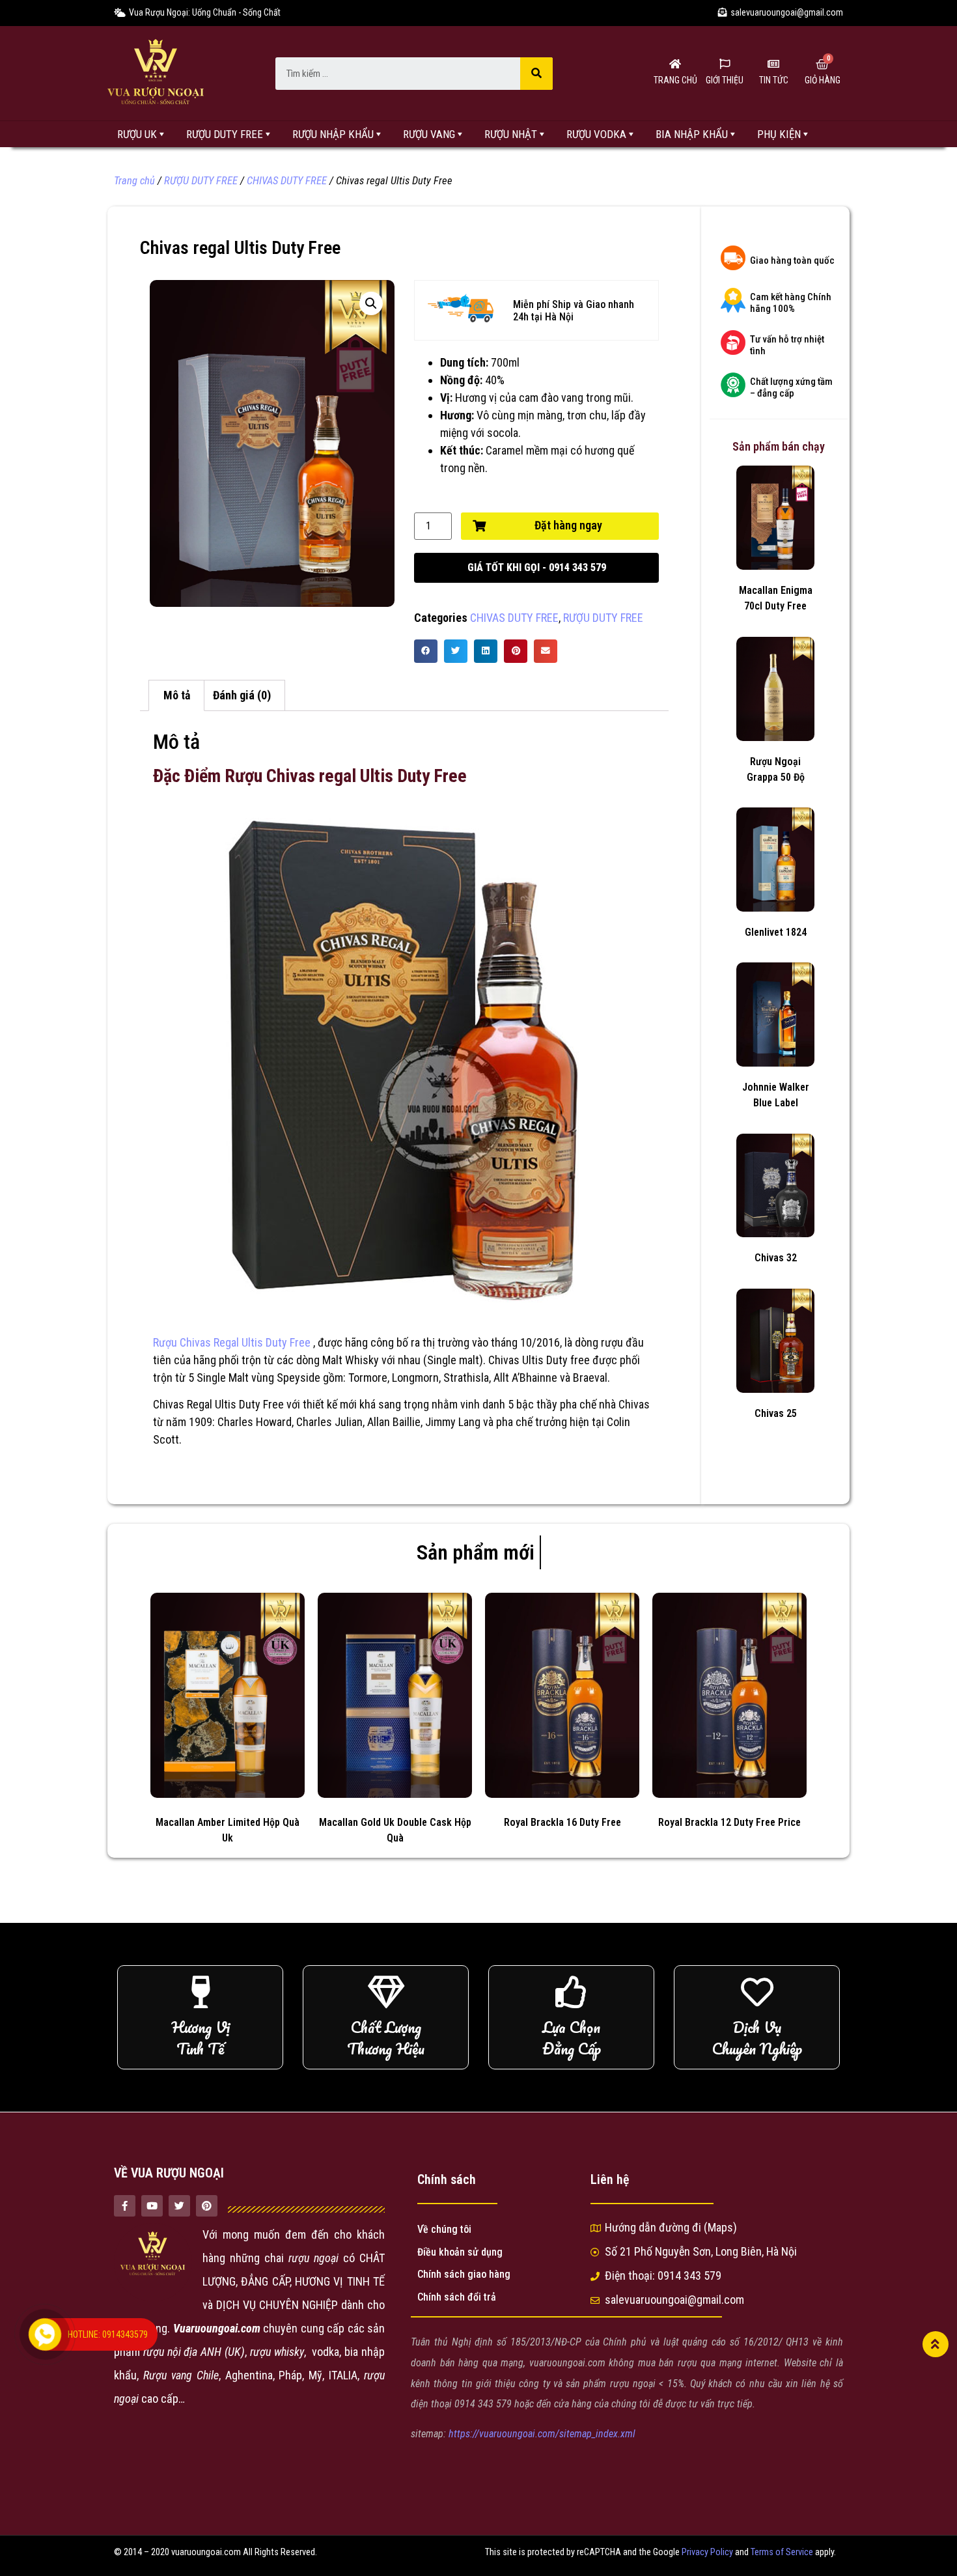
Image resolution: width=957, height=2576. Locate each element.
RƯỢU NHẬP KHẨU (333, 134)
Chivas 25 (776, 1413)
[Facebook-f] (125, 2206)
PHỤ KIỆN (779, 134)
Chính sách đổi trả (457, 2297)
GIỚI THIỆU (725, 80)
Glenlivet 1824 (776, 932)
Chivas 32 (776, 1258)
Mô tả (177, 695)
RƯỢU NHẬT (511, 134)
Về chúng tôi (444, 2229)
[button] (536, 568)
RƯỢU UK (137, 134)
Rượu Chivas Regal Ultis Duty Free (232, 1342)
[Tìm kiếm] (536, 74)
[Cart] (822, 64)
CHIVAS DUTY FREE (287, 181)
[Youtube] (152, 2206)
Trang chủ (134, 181)
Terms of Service (782, 2552)
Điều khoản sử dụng (460, 2252)
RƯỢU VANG (429, 134)
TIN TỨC (774, 80)
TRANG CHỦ (675, 80)
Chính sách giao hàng (464, 2274)
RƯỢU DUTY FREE (225, 134)
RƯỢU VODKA (596, 134)
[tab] (176, 696)
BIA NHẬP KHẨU (692, 134)
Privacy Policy (707, 2552)
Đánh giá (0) (242, 695)
